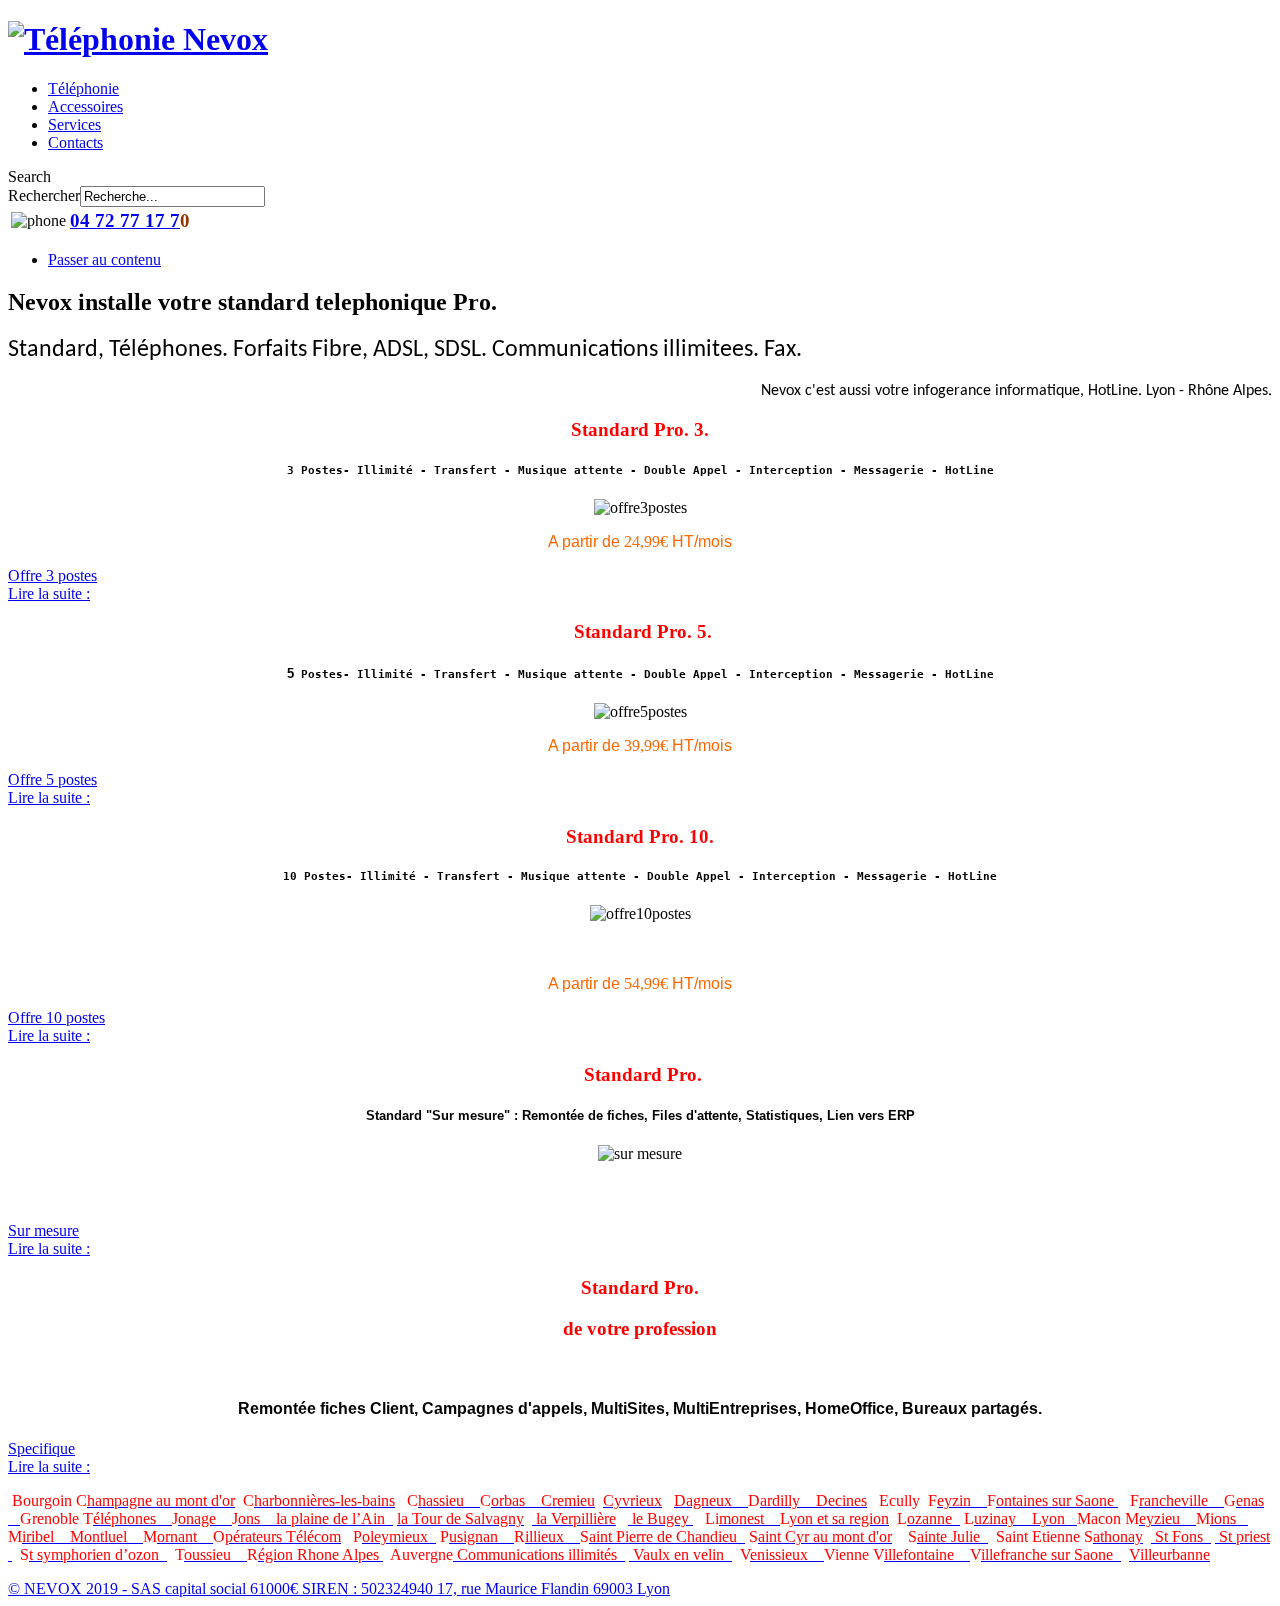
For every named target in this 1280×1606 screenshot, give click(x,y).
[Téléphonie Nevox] (138, 39)
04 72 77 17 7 (125, 220)
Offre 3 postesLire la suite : (52, 584)
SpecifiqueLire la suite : (49, 1457)
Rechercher (44, 195)
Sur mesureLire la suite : (49, 1239)
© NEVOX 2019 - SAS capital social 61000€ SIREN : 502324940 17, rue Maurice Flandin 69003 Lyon (339, 1588)
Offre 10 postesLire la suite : (56, 1026)
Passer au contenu (104, 259)
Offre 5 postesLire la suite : (52, 788)
